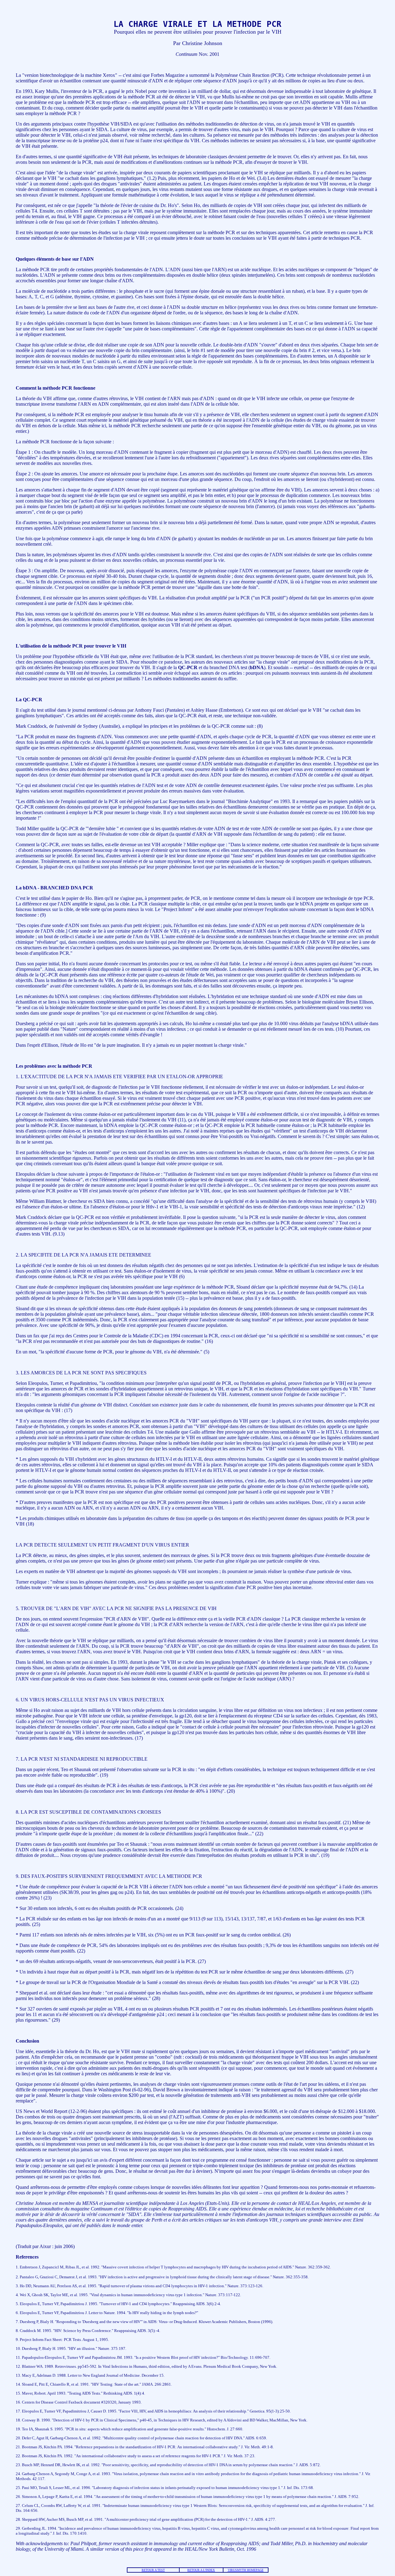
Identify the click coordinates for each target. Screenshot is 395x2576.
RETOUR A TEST (153, 2570)
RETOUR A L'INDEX (201, 2570)
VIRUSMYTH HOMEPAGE (246, 2570)
